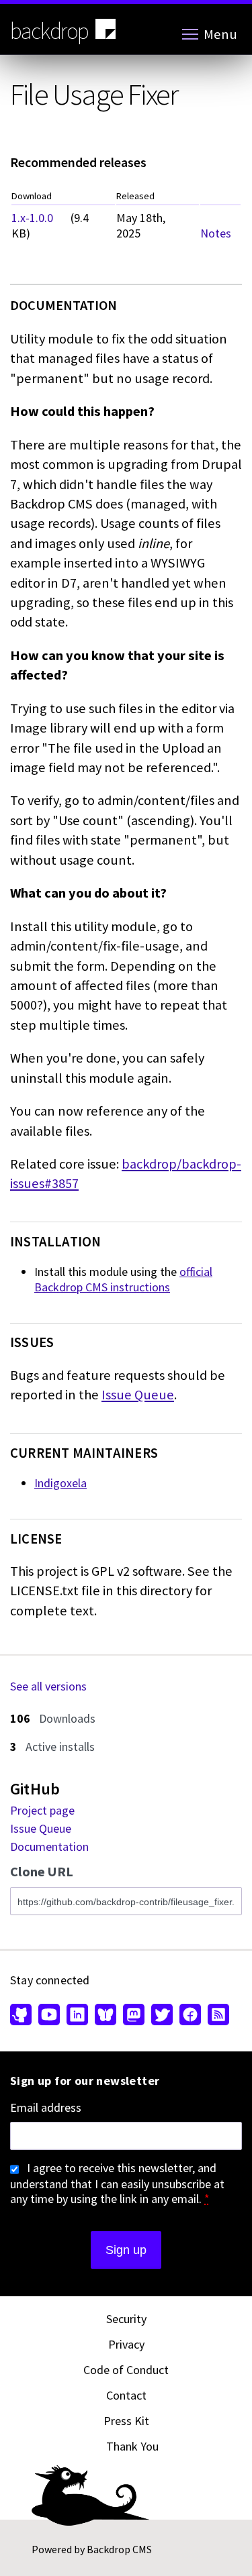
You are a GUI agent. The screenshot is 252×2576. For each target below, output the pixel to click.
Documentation (49, 1846)
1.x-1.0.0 (32, 218)
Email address (46, 2108)
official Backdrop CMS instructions (123, 1279)
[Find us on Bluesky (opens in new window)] (106, 2016)
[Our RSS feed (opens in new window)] (217, 2016)
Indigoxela (60, 1483)
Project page (42, 1810)
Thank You (132, 2446)
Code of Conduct (126, 2370)
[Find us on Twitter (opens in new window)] (162, 2016)
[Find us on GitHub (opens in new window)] (23, 2016)
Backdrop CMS (119, 2549)
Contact (126, 2395)
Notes (216, 233)
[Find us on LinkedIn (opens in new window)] (77, 2016)
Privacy (126, 2344)
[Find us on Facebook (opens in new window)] (190, 2016)
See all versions (48, 1686)
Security (126, 2319)
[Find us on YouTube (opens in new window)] (49, 2016)
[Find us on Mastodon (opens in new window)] (134, 2016)
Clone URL (42, 1872)
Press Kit (126, 2421)
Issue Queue (138, 1395)
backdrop (49, 31)
